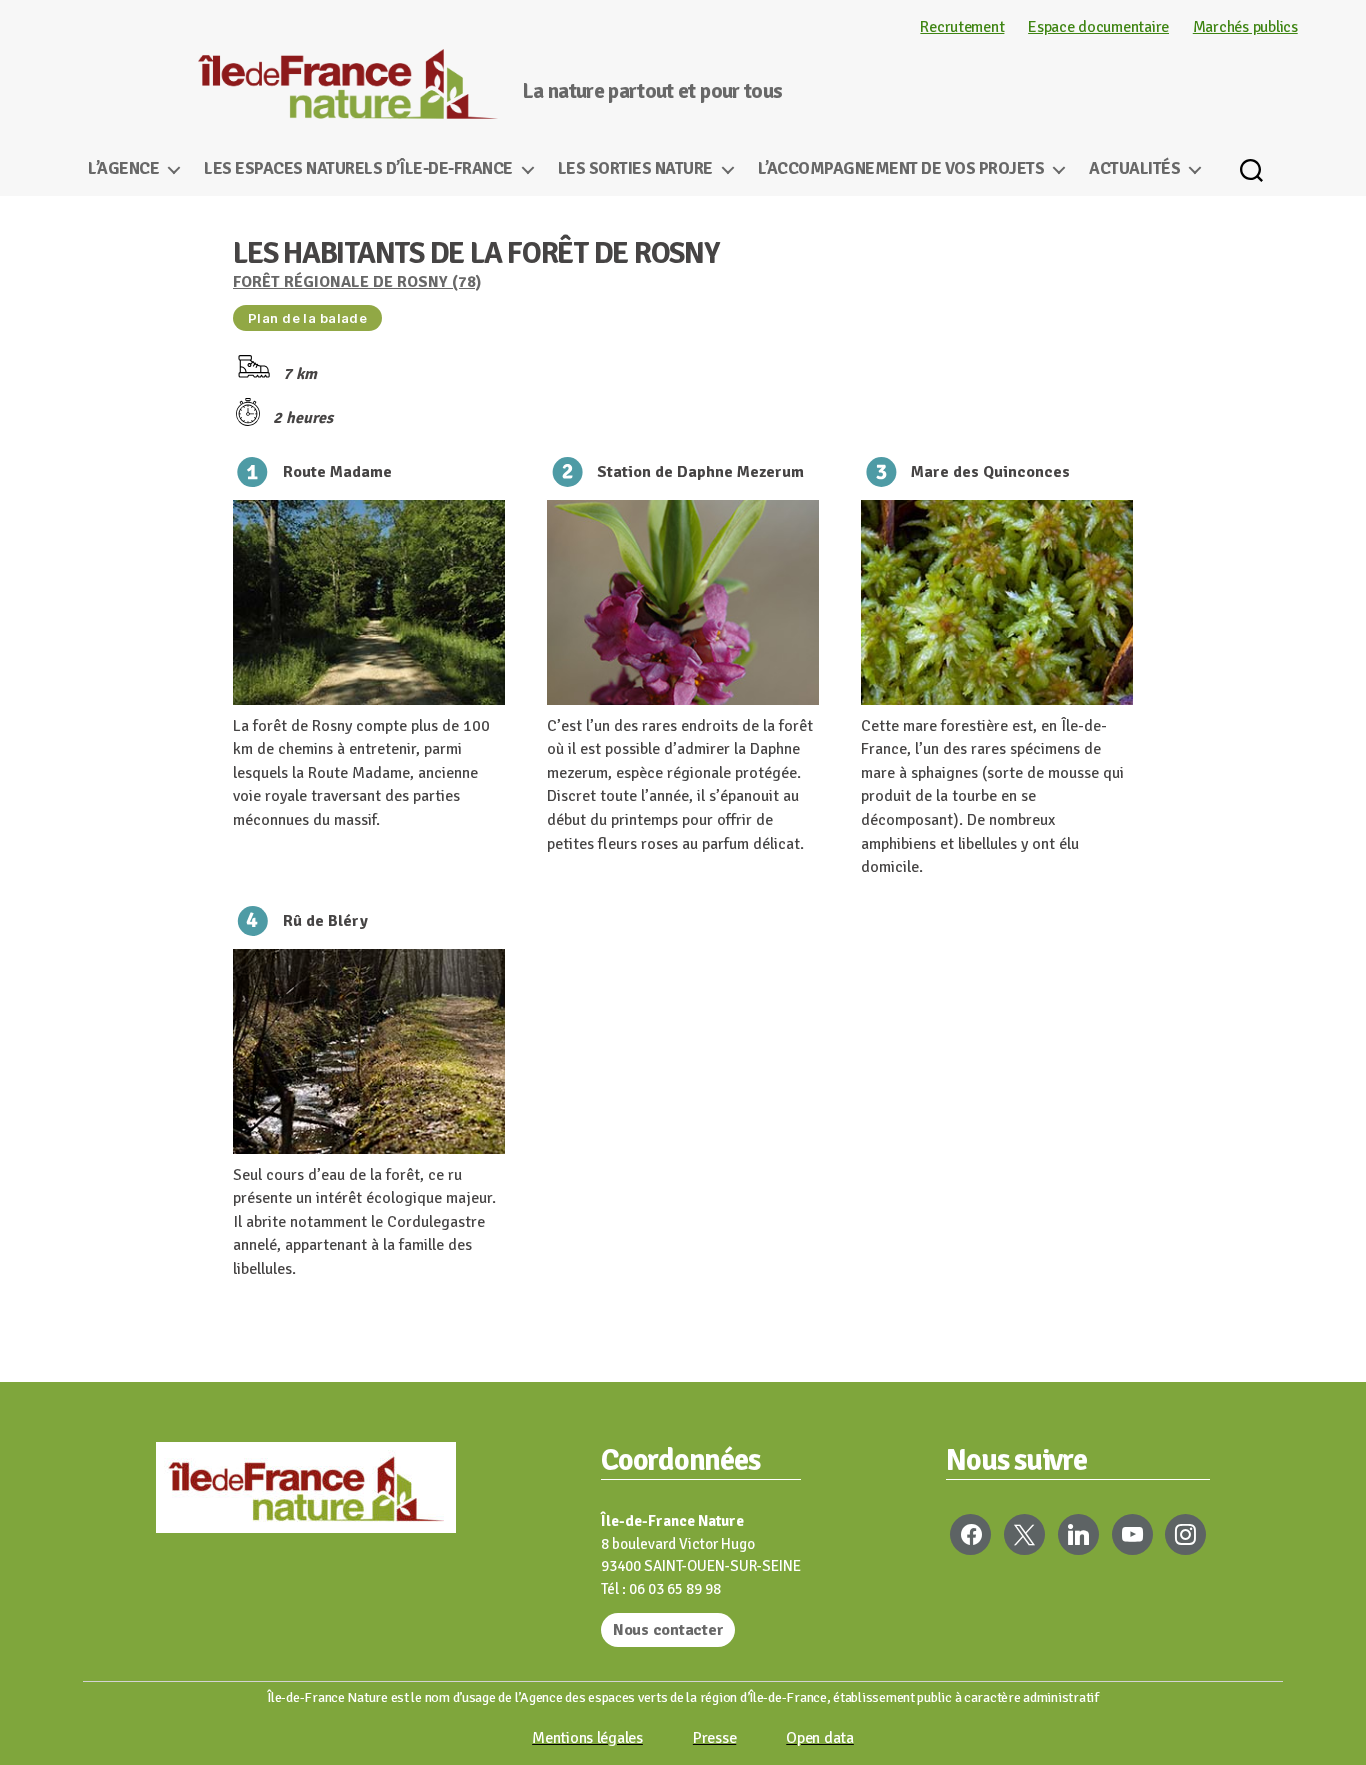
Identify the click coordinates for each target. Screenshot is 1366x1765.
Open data (820, 1738)
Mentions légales (587, 1738)
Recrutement (962, 27)
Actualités (1134, 169)
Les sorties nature (635, 169)
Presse (714, 1738)
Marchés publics (1245, 27)
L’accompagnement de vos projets (901, 169)
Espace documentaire (1098, 27)
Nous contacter (668, 1630)
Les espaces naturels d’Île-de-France (358, 169)
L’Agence (123, 169)
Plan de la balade (307, 318)
